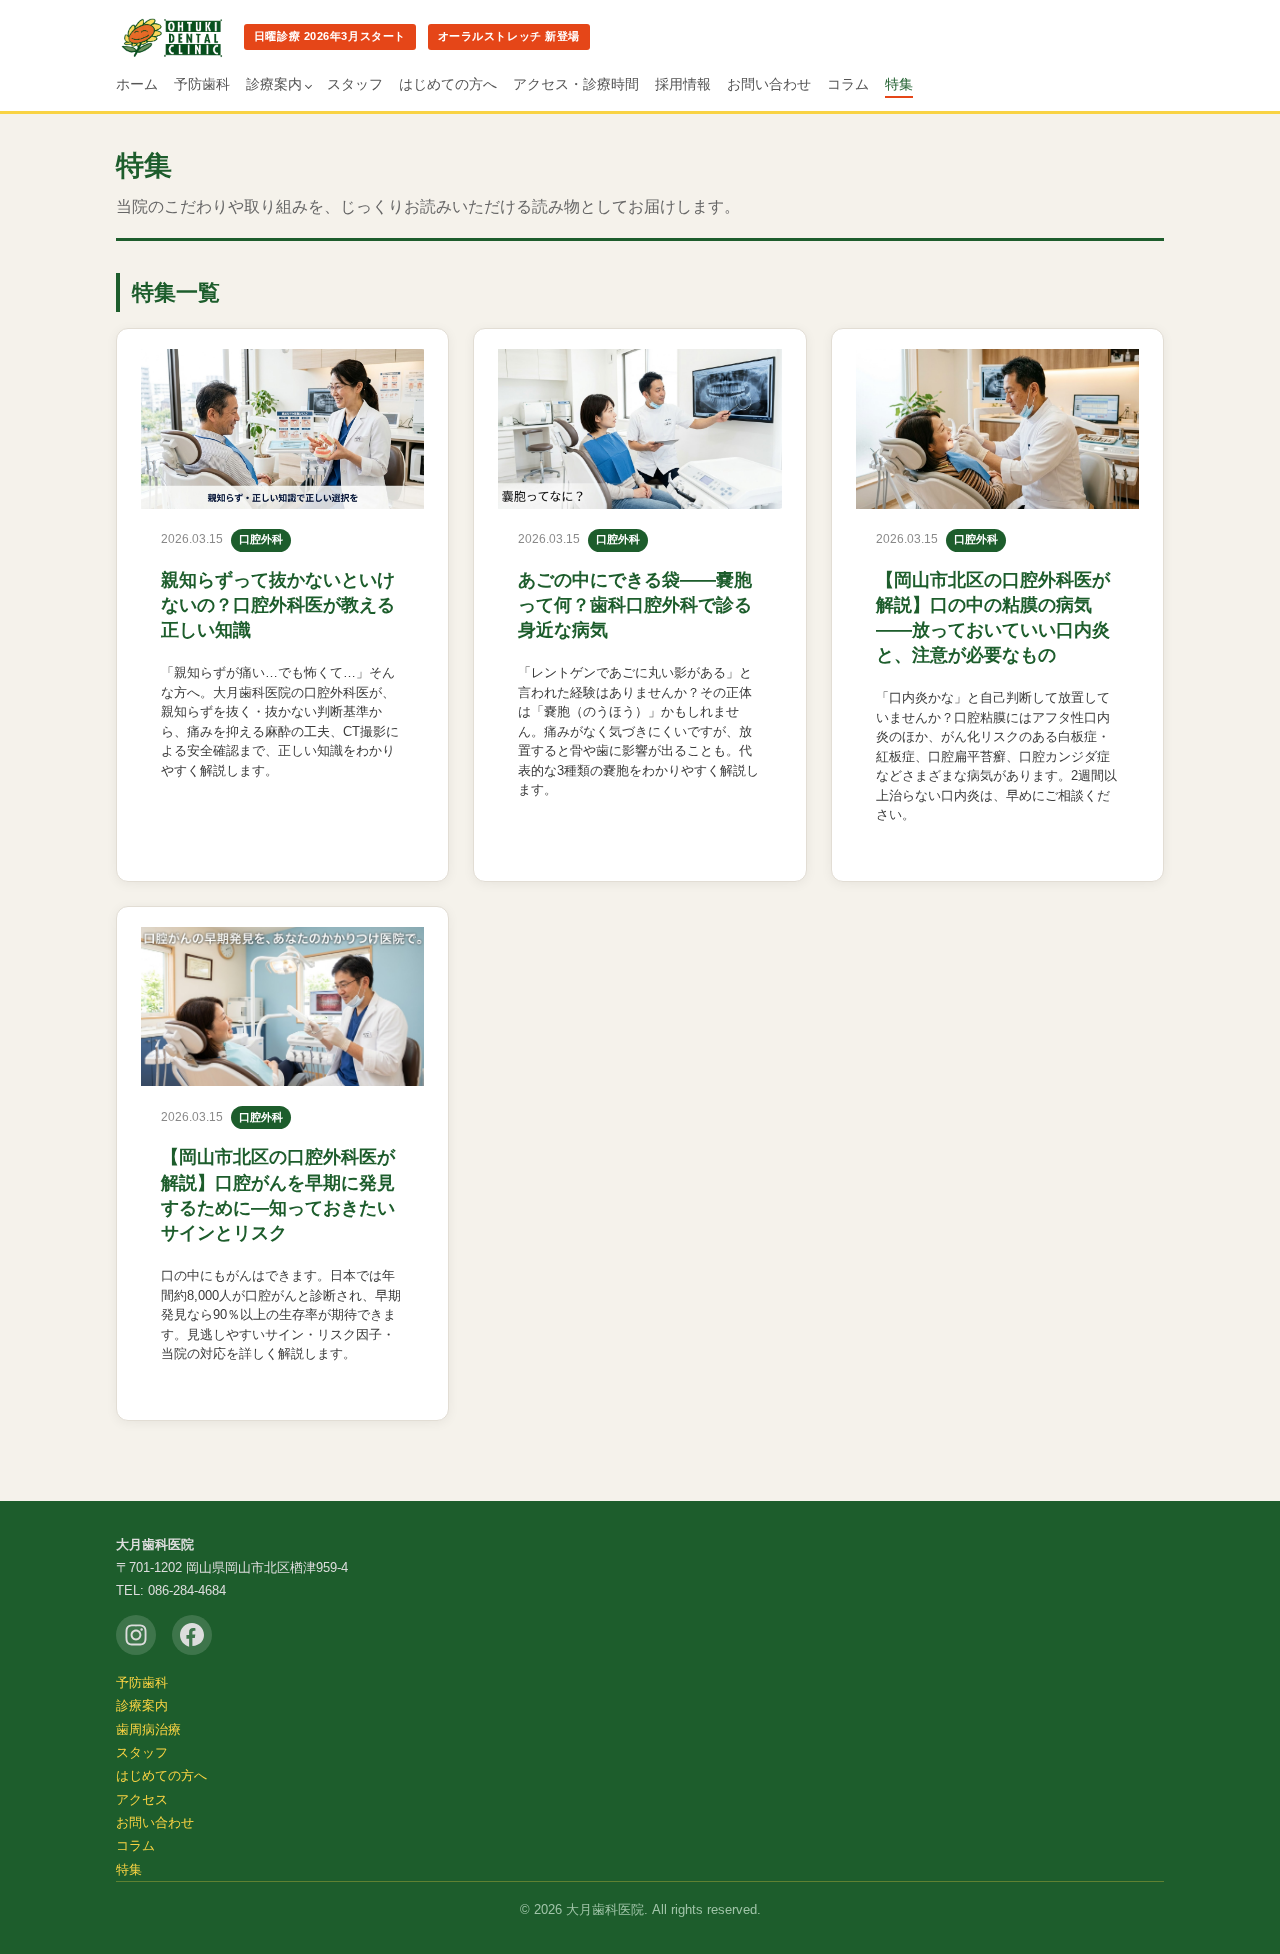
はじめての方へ (448, 84)
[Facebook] (192, 1635)
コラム (848, 84)
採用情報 (683, 84)
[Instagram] (136, 1635)
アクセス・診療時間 (576, 84)
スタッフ (355, 84)
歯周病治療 (148, 1729)
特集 (899, 84)
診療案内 (274, 84)
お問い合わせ (769, 84)
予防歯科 (202, 84)
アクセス (142, 1799)
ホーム (137, 84)
